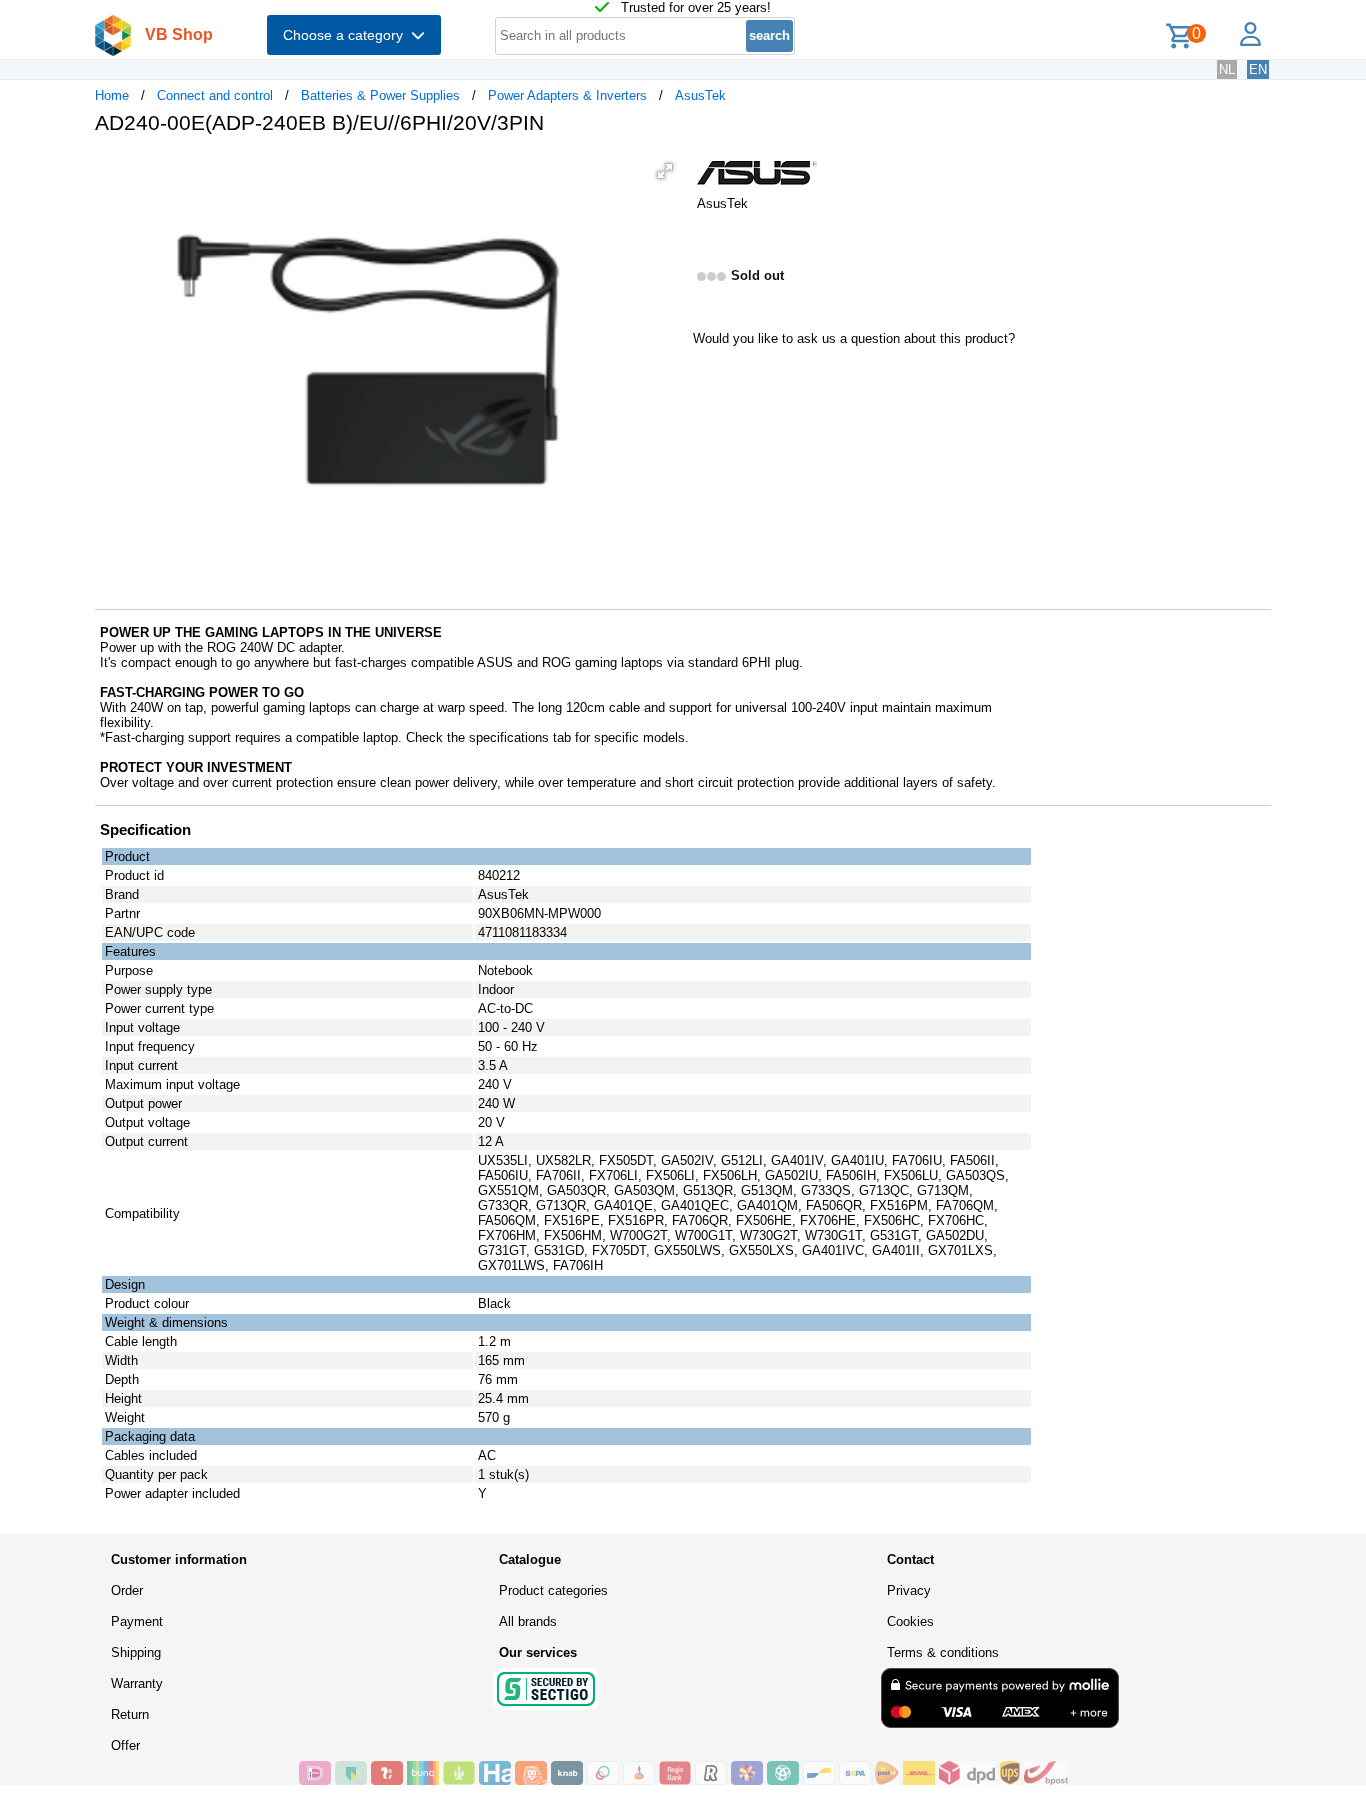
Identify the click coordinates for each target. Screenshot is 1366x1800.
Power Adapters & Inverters (567, 95)
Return (130, 1714)
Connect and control (215, 95)
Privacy (909, 1590)
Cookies (910, 1621)
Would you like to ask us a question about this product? (854, 338)
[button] (665, 171)
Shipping (136, 1652)
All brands (528, 1621)
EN (1258, 69)
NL (1227, 69)
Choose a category (347, 35)
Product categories (553, 1590)
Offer (125, 1745)
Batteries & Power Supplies (380, 95)
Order (127, 1590)
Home (112, 95)
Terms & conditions (943, 1652)
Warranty (137, 1683)
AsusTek (700, 95)
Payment (137, 1621)
